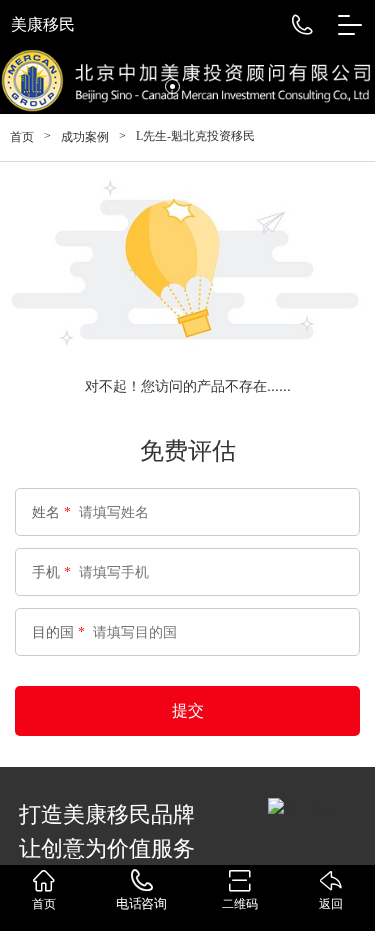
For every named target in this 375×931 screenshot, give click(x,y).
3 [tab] (202, 86)
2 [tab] (172, 86)
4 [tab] (232, 86)
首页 (22, 137)
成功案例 (85, 137)
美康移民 (43, 24)
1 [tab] (142, 86)
